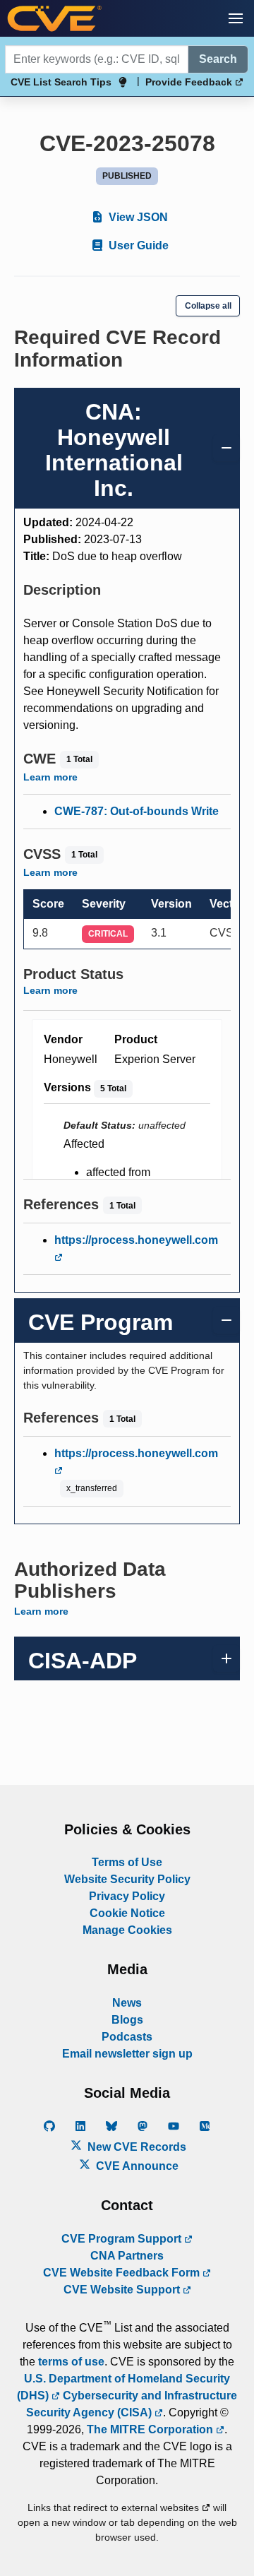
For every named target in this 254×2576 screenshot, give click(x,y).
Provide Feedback (190, 82)
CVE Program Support (123, 2239)
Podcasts (127, 2037)
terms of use (71, 2362)
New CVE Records (135, 2147)
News (127, 2003)
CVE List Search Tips (61, 82)
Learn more (50, 777)
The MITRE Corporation (151, 2429)
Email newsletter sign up (127, 2054)
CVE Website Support (123, 2290)
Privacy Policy (127, 1896)
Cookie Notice (127, 1913)
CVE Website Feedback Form (123, 2273)
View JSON (137, 217)
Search (218, 59)
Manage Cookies (127, 1930)
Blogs (127, 2020)
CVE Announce (136, 2166)
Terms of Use (127, 1862)
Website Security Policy (127, 1879)
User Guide (137, 245)
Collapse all (208, 306)
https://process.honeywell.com (136, 1240)
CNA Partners (127, 2256)
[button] (236, 18)
